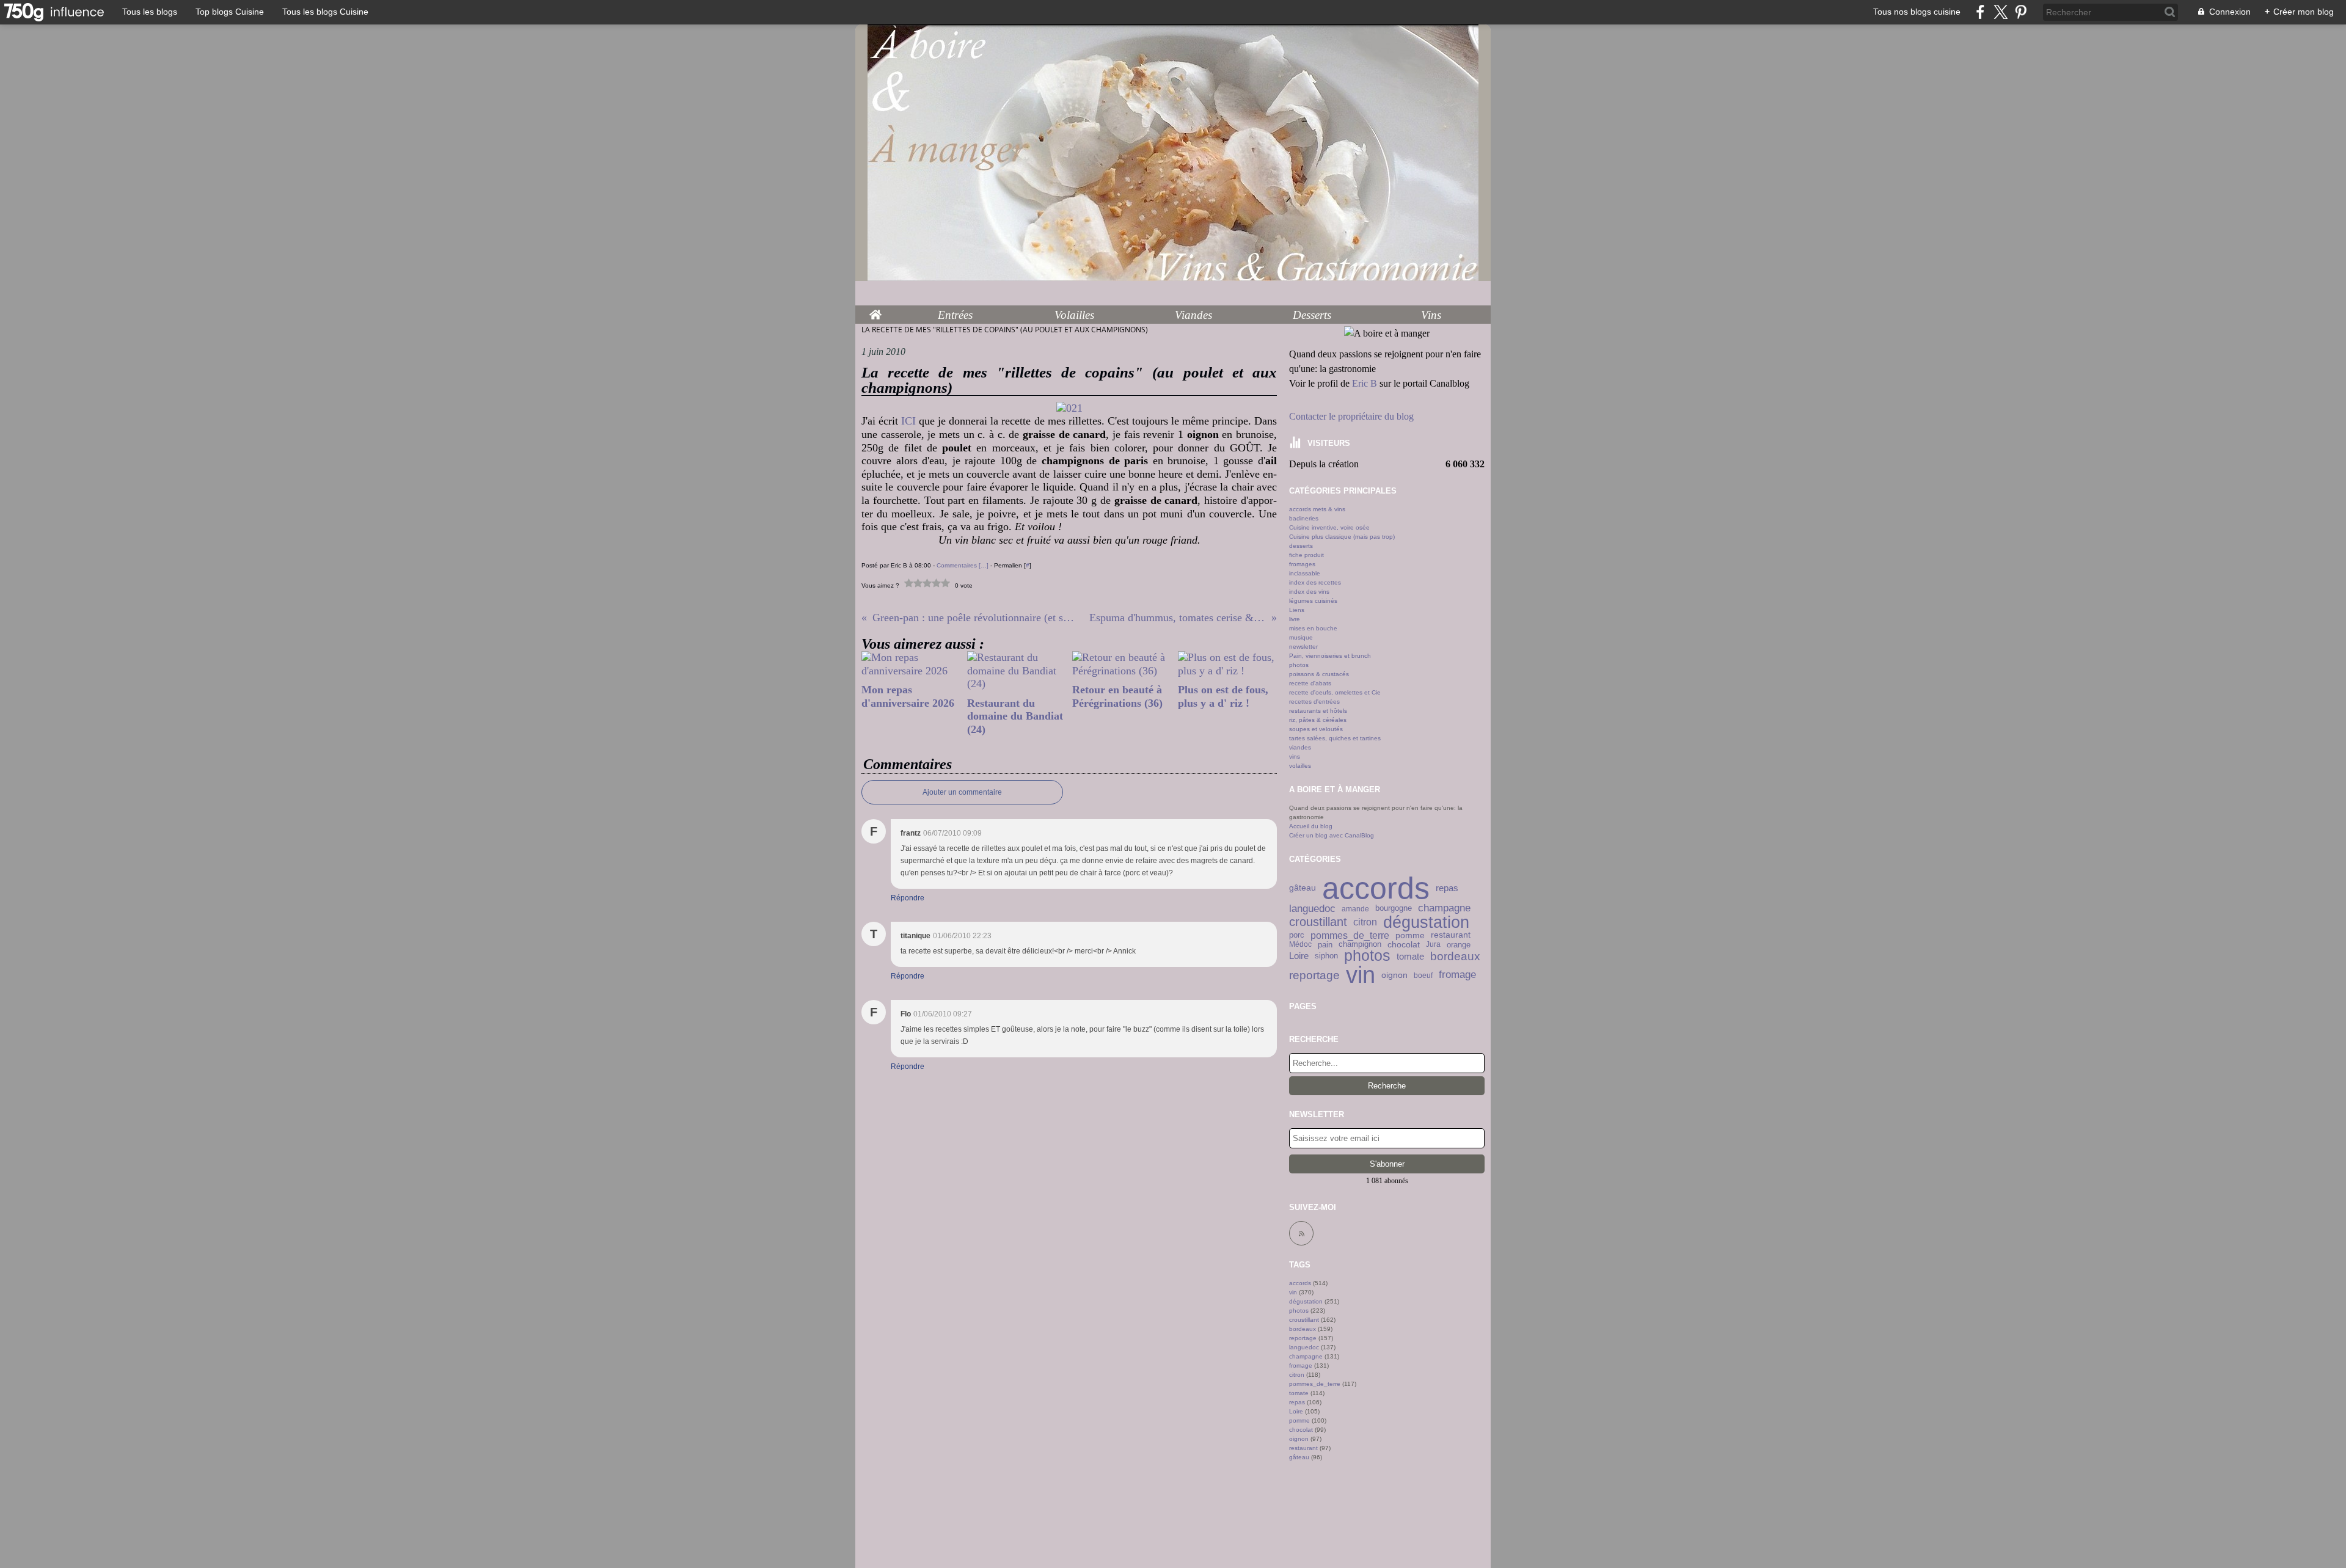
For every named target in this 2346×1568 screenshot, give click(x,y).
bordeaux (1455, 956)
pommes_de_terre (1350, 936)
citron (1365, 922)
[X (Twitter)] (2001, 12)
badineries (1304, 518)
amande (1355, 909)
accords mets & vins (1317, 509)
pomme (1410, 935)
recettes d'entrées (1314, 702)
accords (1376, 888)
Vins (1431, 315)
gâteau (1303, 888)
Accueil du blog (1311, 826)
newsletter (1303, 647)
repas (1447, 888)
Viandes (1193, 315)
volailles (1300, 766)
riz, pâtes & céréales (1318, 720)
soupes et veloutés (1316, 729)
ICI (908, 421)
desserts (1301, 546)
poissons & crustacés (1319, 674)
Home (875, 312)
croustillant (1318, 922)
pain (1325, 945)
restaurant (1451, 935)
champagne (1444, 909)
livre (1295, 619)
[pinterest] (2021, 12)
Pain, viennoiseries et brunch (1330, 656)
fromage (1457, 975)
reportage (1314, 975)
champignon (1360, 945)
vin (1361, 975)
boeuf (1423, 975)
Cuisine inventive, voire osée (1329, 527)
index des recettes (1315, 582)
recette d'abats (1310, 683)
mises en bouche (1313, 628)
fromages (1302, 564)
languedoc (1312, 909)
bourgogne (1394, 909)
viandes (1300, 747)
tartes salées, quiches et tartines (1335, 738)
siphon (1326, 956)
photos (1299, 665)
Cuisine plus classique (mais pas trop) (1342, 537)
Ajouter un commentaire (962, 792)
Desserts (1312, 315)
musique (1301, 637)
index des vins (1309, 592)
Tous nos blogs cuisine (1917, 12)
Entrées (955, 315)
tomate (1410, 956)
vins (1295, 757)
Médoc (1300, 944)
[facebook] (1980, 12)
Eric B (1365, 383)
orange (1459, 945)
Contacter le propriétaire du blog (1351, 416)
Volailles (1074, 315)
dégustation (1426, 922)
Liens (1297, 610)
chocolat (1404, 944)
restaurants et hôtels (1318, 711)
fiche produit (1306, 555)
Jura (1433, 944)
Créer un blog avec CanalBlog (1332, 835)
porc (1297, 935)
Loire (1299, 956)
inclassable (1305, 573)
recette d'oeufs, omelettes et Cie (1335, 692)
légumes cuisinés (1313, 601)
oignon (1394, 975)
